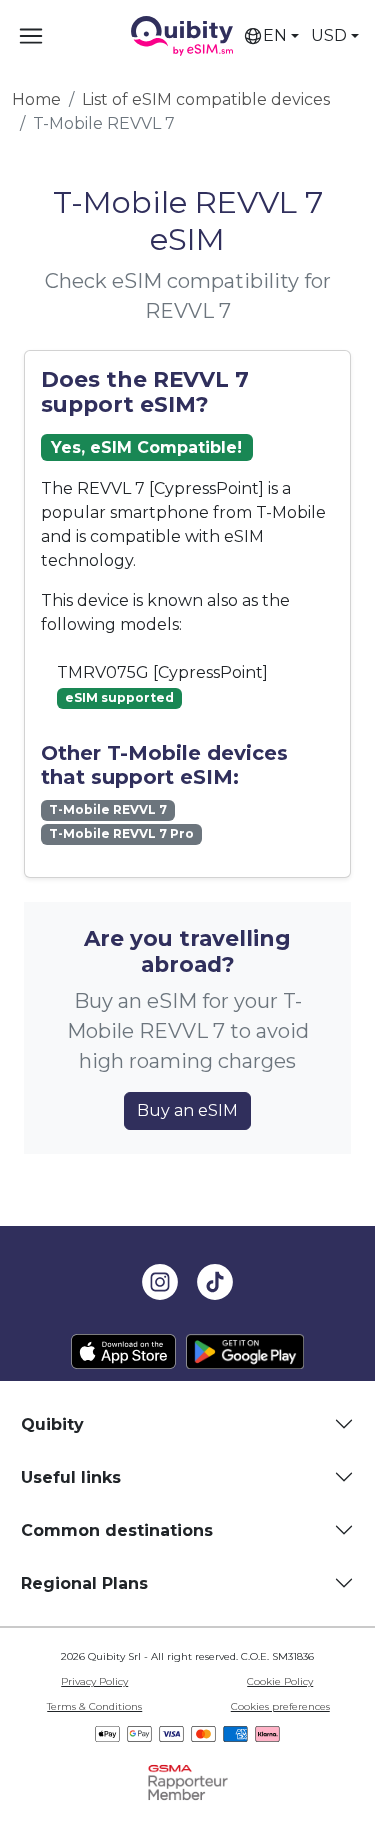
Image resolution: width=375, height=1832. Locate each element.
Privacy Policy (94, 1681)
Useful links (71, 1477)
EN (275, 35)
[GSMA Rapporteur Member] (188, 1781)
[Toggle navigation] (31, 36)
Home (36, 99)
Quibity (52, 1424)
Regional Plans (84, 1583)
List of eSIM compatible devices (206, 99)
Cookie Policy (280, 1681)
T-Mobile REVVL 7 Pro (121, 833)
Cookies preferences (280, 1706)
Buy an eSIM (187, 1110)
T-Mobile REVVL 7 (108, 809)
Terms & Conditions (94, 1706)
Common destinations (117, 1530)
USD (329, 35)
